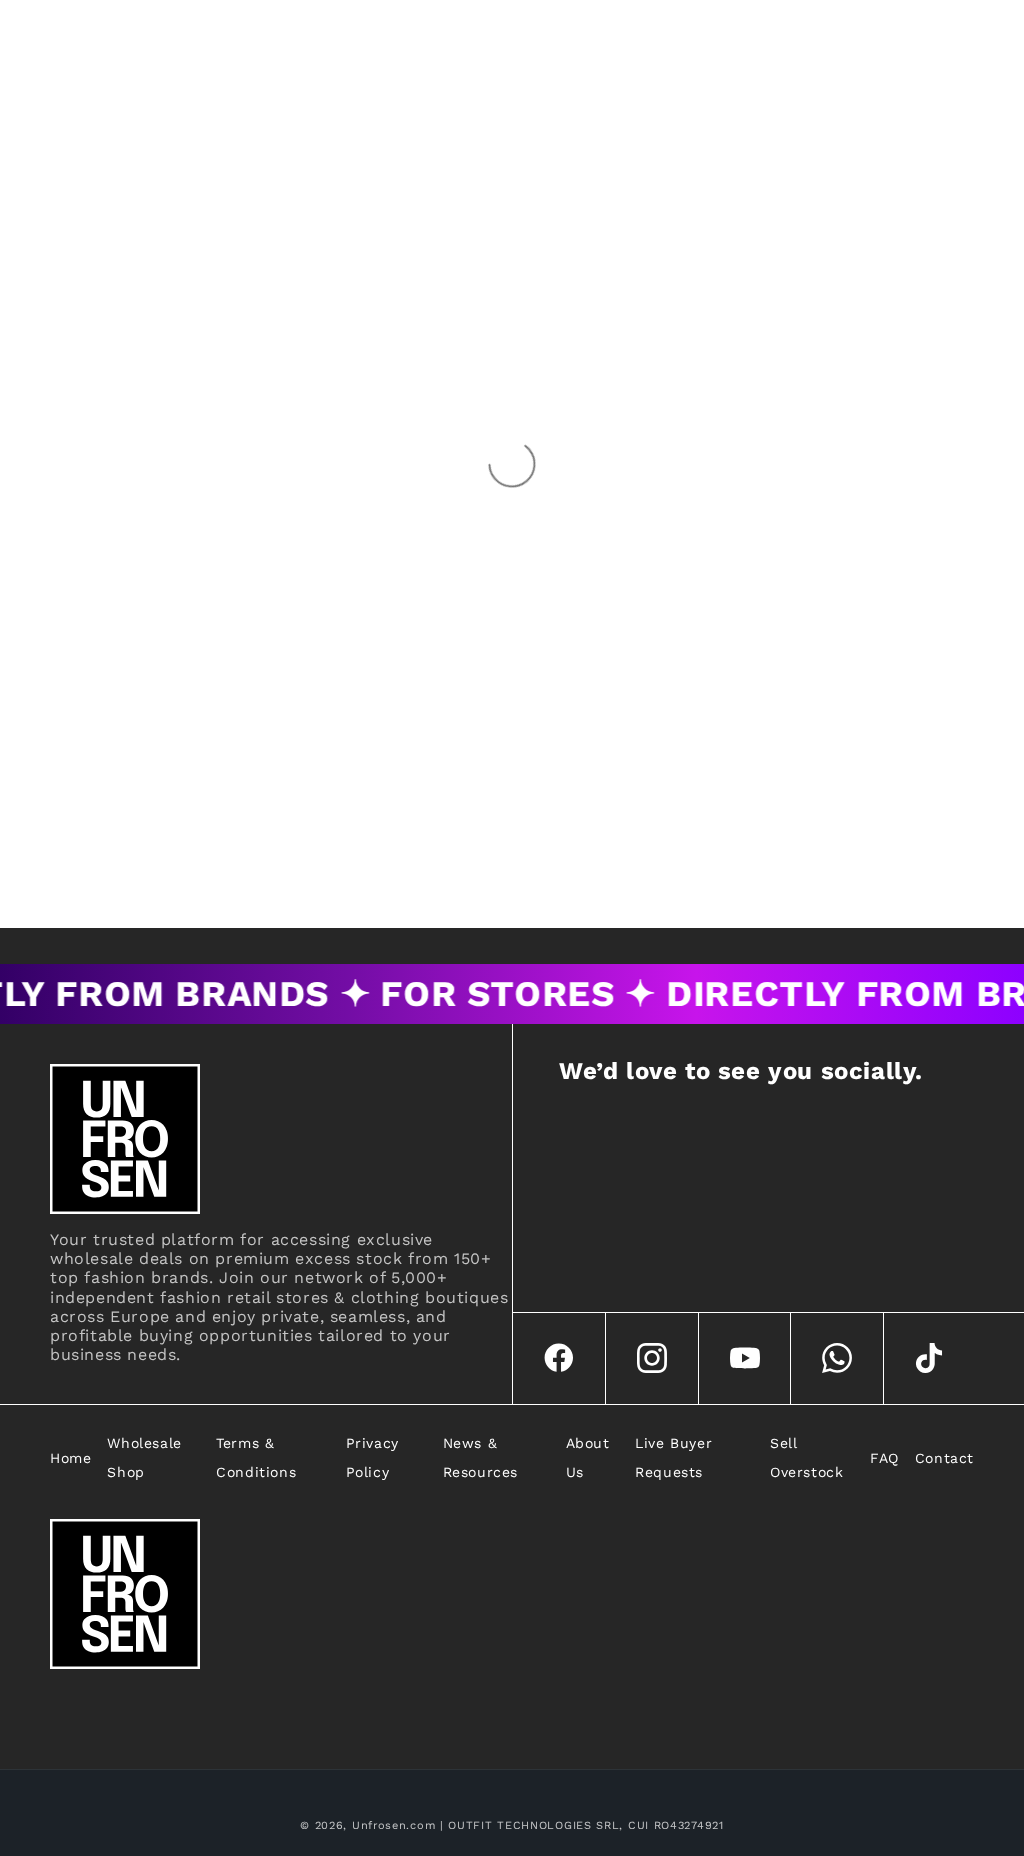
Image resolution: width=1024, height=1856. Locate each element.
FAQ (884, 1458)
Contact (944, 1458)
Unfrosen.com (393, 1825)
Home (70, 1458)
